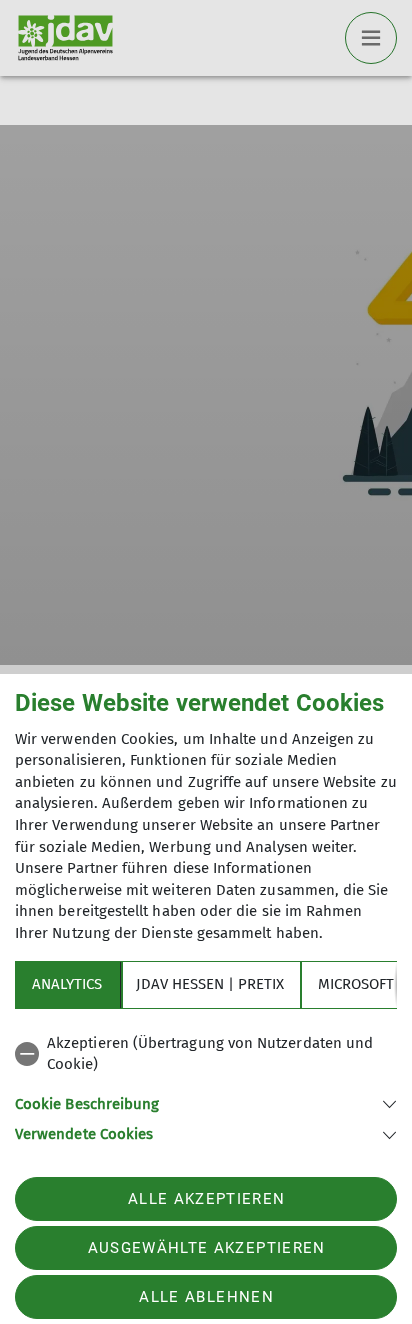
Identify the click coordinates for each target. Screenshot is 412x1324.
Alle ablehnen (206, 1297)
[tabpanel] (206, 1085)
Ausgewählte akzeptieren (207, 1248)
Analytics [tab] (67, 984)
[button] (206, 1102)
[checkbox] (206, 1054)
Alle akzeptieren (206, 1199)
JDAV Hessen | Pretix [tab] (210, 984)
